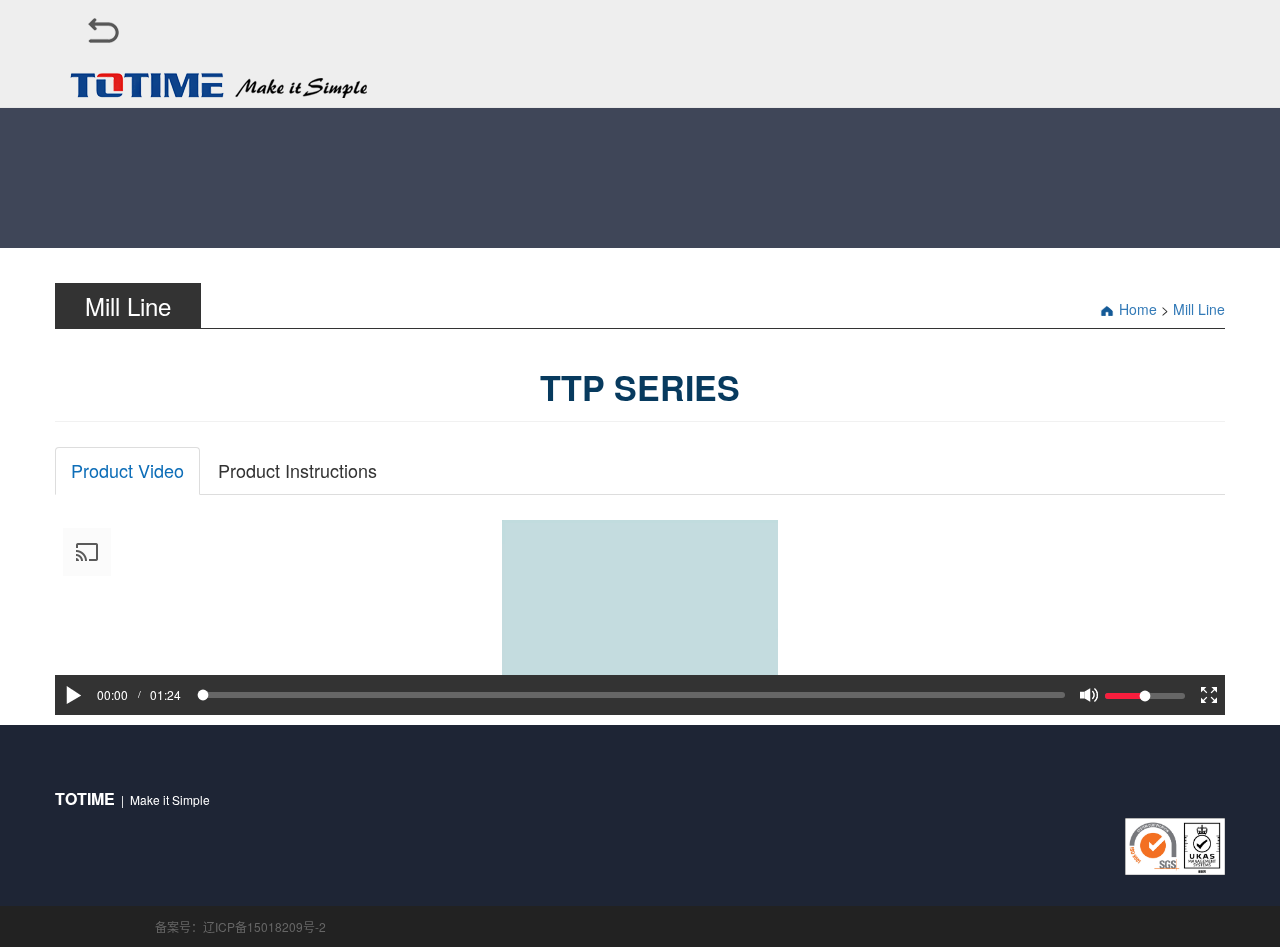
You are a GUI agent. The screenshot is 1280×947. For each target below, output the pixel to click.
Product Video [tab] (127, 470)
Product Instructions (297, 470)
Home (1138, 309)
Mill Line (1199, 309)
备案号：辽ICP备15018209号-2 (240, 926)
